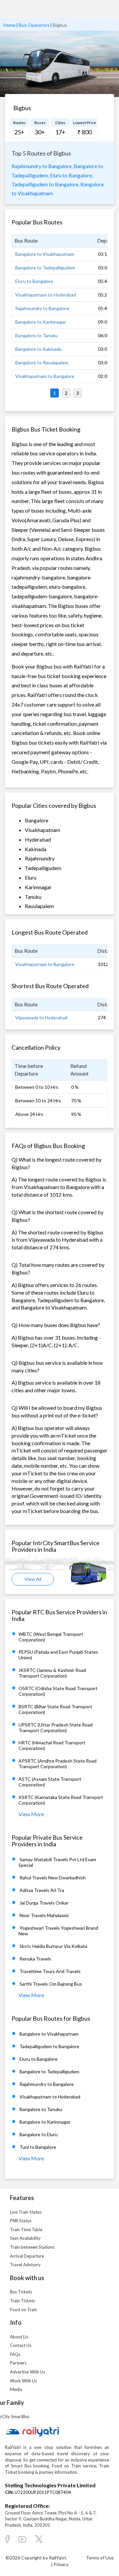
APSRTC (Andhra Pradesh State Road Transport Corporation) (58, 1764)
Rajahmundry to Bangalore (42, 308)
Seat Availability (25, 2238)
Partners (18, 2363)
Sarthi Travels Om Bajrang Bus (51, 1984)
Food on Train (23, 2310)
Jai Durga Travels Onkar (44, 1903)
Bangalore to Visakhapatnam (45, 254)
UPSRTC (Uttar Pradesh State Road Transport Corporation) (56, 1727)
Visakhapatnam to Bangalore (45, 376)
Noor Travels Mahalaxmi (44, 1915)
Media (16, 2389)
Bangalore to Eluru (39, 2134)
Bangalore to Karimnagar (41, 322)
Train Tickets (22, 2301)
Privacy (61, 2564)
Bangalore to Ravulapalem (42, 363)
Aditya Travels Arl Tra (42, 1890)
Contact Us (21, 2345)
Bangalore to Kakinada (38, 349)
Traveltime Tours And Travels (50, 1971)
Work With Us (23, 2381)
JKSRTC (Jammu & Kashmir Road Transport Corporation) (52, 1673)
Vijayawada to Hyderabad (41, 1017)
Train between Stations (32, 2247)
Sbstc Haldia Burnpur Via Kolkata (53, 1946)
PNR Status (21, 2221)
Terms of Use (100, 2558)
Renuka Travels (35, 1959)
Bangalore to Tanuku (37, 335)
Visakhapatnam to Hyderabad (46, 295)
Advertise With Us (27, 2372)
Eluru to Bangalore (34, 281)
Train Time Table (26, 2230)
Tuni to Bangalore (38, 2147)
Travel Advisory (25, 2265)
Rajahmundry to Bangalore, (42, 166)
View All (33, 1579)
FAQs (15, 2354)
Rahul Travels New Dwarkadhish (53, 1878)
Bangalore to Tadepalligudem (45, 268)
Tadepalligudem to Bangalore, (45, 184)
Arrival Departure (27, 2256)
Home (9, 25)
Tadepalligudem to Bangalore (49, 2046)
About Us (19, 2337)
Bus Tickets (21, 2292)
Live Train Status (26, 2212)
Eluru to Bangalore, (71, 175)
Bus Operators (34, 25)
